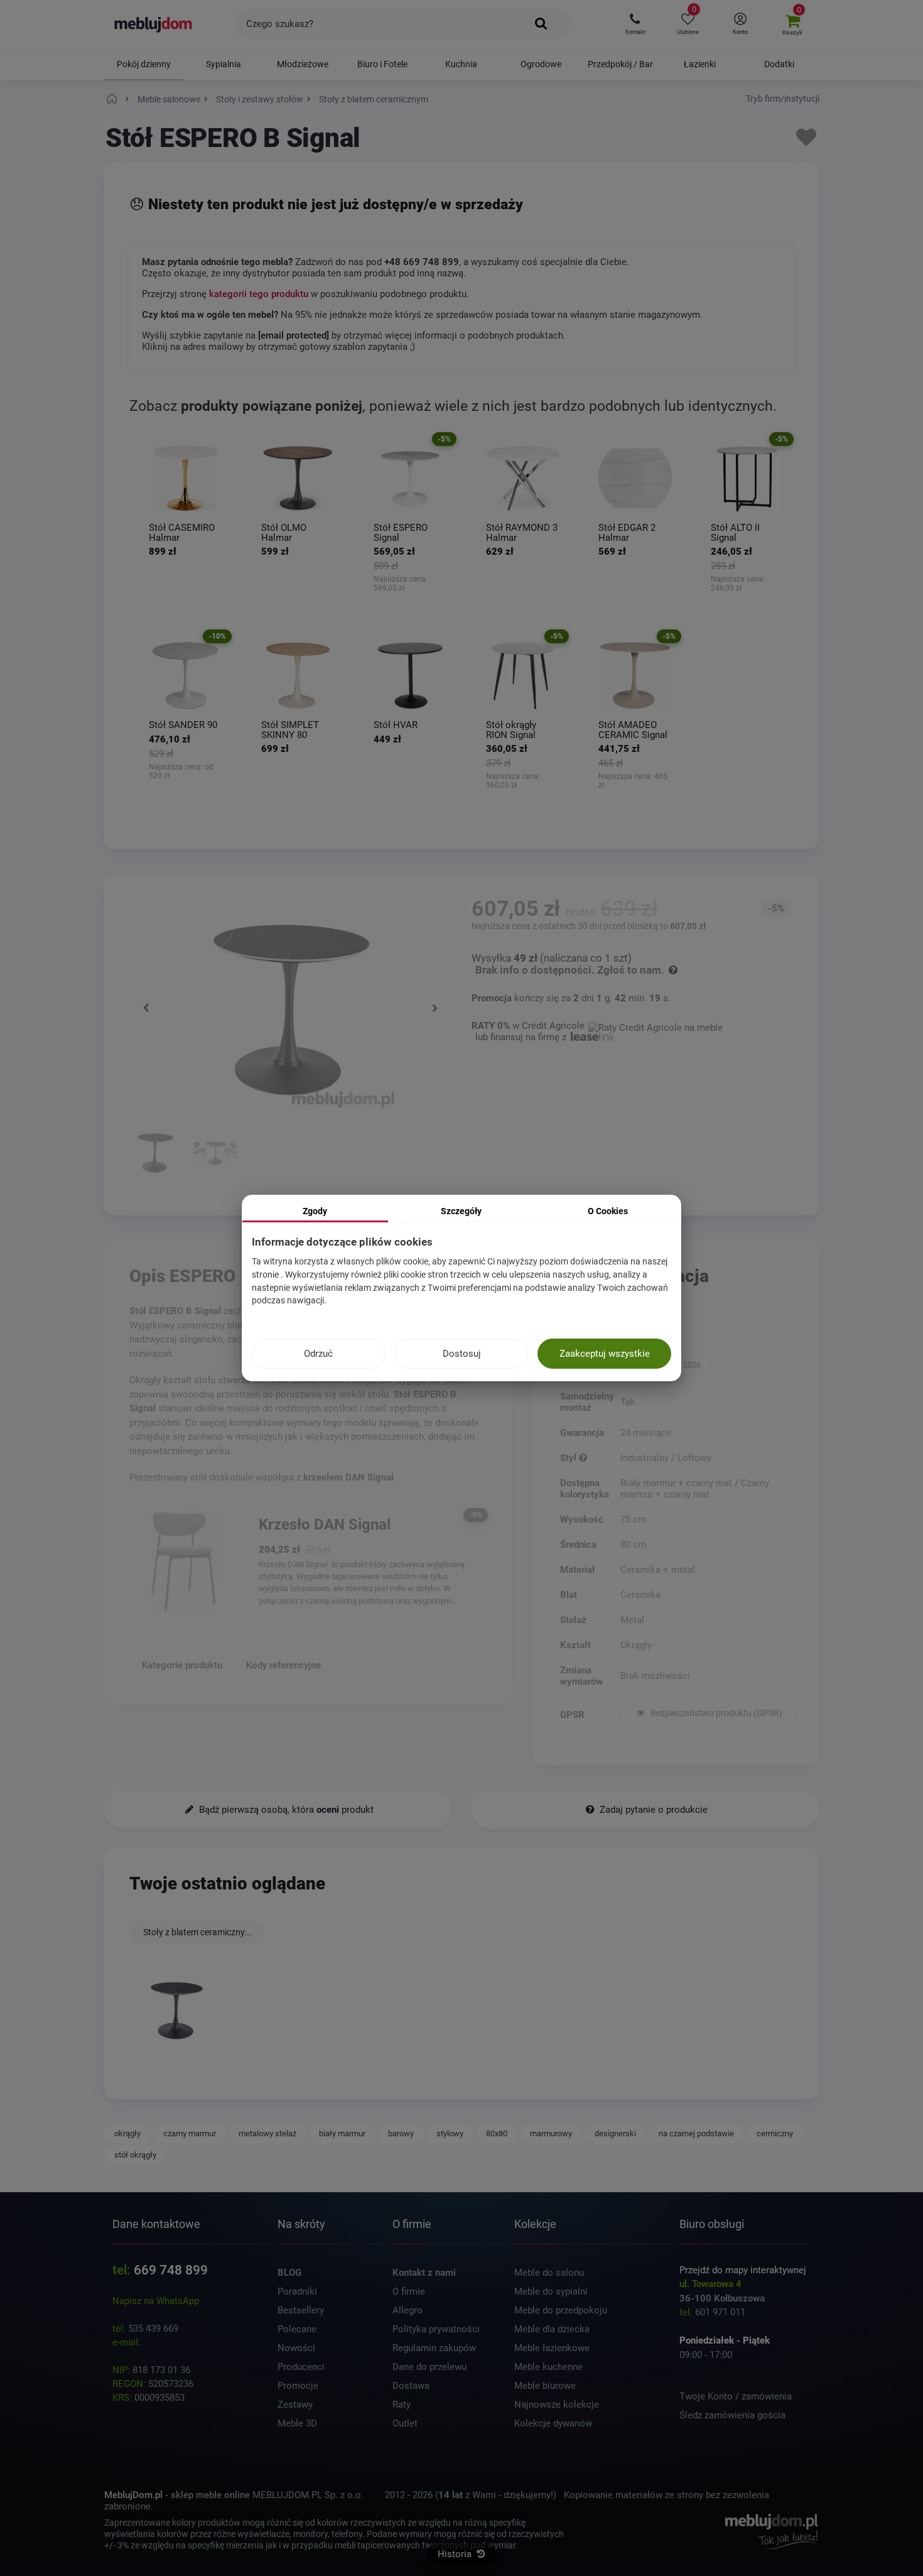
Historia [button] (456, 2554)
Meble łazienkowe (552, 2348)
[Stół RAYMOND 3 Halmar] (523, 478)
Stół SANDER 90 (183, 725)
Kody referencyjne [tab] (283, 1665)
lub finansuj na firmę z (522, 1037)
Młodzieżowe (303, 64)
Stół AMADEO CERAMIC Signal (633, 730)
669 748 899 (171, 2270)
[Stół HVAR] (410, 676)
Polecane (297, 2329)
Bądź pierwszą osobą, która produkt (285, 1810)
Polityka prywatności (436, 2329)
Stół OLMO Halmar (284, 533)
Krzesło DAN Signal (325, 1524)
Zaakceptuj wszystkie (605, 1354)
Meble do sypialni (551, 2291)
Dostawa (411, 2386)
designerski (615, 2133)
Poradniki (297, 2291)
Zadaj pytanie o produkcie (652, 1810)
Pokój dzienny (144, 64)
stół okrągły (135, 2155)
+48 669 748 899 (422, 262)
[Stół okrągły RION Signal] (523, 676)
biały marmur (342, 2133)
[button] (635, 24)
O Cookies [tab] (608, 1211)
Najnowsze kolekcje (557, 2405)
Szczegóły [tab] (461, 1211)
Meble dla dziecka (552, 2329)
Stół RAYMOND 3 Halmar (522, 533)
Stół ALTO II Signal (735, 533)
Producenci (301, 2367)
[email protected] (179, 2342)
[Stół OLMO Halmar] (298, 478)
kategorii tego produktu (259, 294)
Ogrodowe (541, 64)
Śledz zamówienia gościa (732, 2415)
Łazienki (700, 64)
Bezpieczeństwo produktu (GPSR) (715, 1713)
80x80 (497, 2133)
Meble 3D (297, 2423)
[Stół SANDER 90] (186, 676)
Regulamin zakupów (434, 2348)
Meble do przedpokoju (561, 2310)
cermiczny (775, 2133)
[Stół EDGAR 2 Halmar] (635, 478)
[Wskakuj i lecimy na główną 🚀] (114, 99)
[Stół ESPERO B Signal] (176, 2009)
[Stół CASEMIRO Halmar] (186, 478)
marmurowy (551, 2133)
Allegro (408, 2310)
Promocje (298, 2386)
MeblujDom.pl (133, 2495)
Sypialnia (224, 64)
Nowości (296, 2348)
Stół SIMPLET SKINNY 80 (290, 730)
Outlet (405, 2423)
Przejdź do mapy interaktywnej (743, 2270)
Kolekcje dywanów (553, 2423)
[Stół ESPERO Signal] (410, 478)
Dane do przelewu (429, 2367)
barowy (401, 2133)
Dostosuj (462, 1354)
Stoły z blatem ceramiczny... (197, 1932)
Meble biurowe (545, 2386)
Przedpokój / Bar (620, 64)
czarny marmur (190, 2133)
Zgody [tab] (315, 1211)
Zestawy (295, 2405)
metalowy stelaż (267, 2133)
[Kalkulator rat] (656, 1026)
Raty (402, 2405)
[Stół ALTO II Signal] (748, 478)
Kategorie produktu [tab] (182, 1665)
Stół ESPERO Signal (401, 533)
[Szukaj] (542, 24)
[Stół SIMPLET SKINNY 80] (298, 676)
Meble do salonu (549, 2273)
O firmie (409, 2291)
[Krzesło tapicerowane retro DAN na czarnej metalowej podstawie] (184, 1561)
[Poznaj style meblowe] (583, 1458)
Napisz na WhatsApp (156, 2301)
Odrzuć (318, 1354)
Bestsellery (301, 2310)
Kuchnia (461, 64)
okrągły (127, 2133)
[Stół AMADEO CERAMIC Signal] (635, 676)
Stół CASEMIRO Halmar (182, 533)
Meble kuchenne (548, 2367)
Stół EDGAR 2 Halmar (627, 533)
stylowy (450, 2133)
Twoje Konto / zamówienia (736, 2396)
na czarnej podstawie (696, 2133)
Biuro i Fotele (382, 64)
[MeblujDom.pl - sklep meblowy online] (154, 24)
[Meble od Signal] (708, 1345)
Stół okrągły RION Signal (511, 730)
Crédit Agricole (553, 1026)
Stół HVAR (396, 725)
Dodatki (779, 64)
